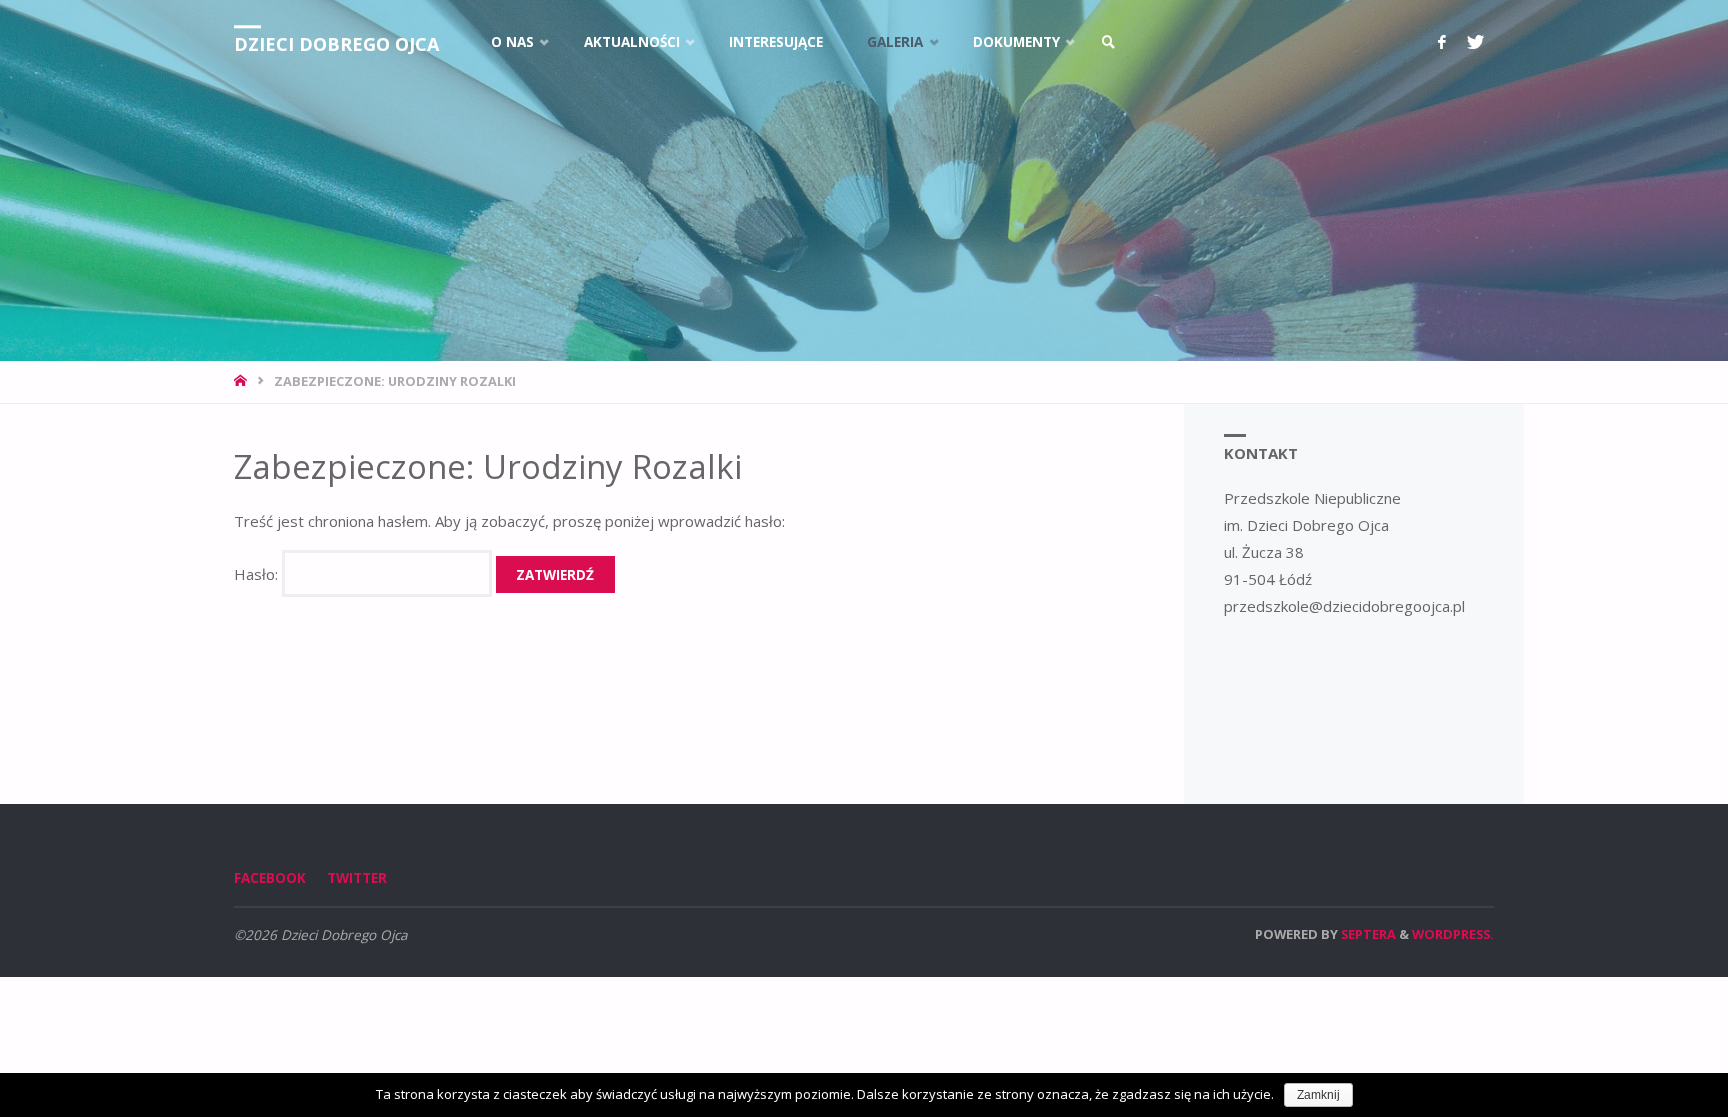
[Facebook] (1441, 42)
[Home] (242, 381)
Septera (1367, 934)
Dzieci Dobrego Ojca (336, 44)
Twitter (357, 878)
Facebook (270, 878)
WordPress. (1453, 934)
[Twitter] (1475, 42)
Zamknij (1318, 1095)
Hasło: (258, 574)
